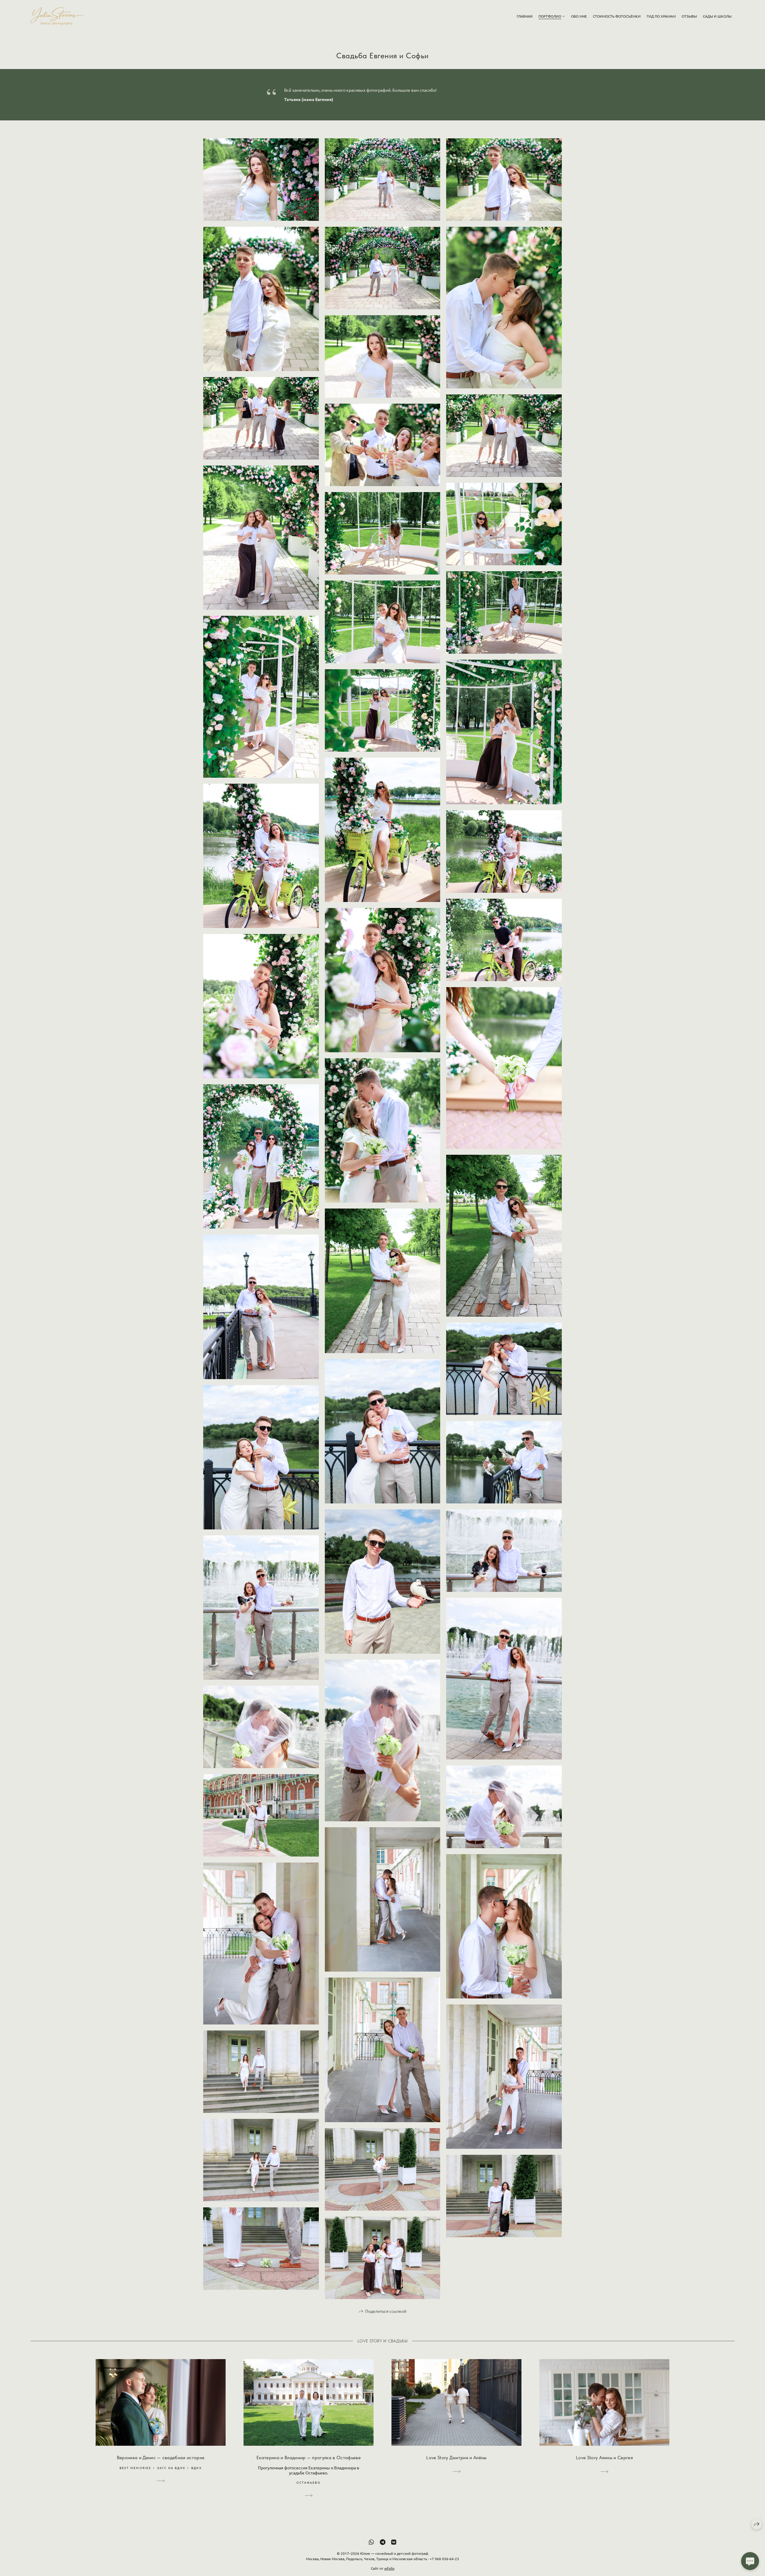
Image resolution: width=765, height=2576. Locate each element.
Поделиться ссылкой (386, 2311)
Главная (525, 16)
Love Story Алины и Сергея (604, 2458)
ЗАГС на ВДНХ (171, 2468)
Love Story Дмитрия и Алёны (456, 2458)
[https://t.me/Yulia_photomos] (383, 2542)
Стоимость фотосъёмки (617, 16)
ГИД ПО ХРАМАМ (661, 16)
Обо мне (579, 16)
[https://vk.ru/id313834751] (394, 2542)
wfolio (389, 2568)
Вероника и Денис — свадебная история (161, 2458)
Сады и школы (717, 16)
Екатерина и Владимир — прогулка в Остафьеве (309, 2458)
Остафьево (309, 2482)
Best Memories (135, 2468)
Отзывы (689, 16)
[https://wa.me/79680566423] (371, 2542)
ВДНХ (196, 2468)
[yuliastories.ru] (57, 16)
